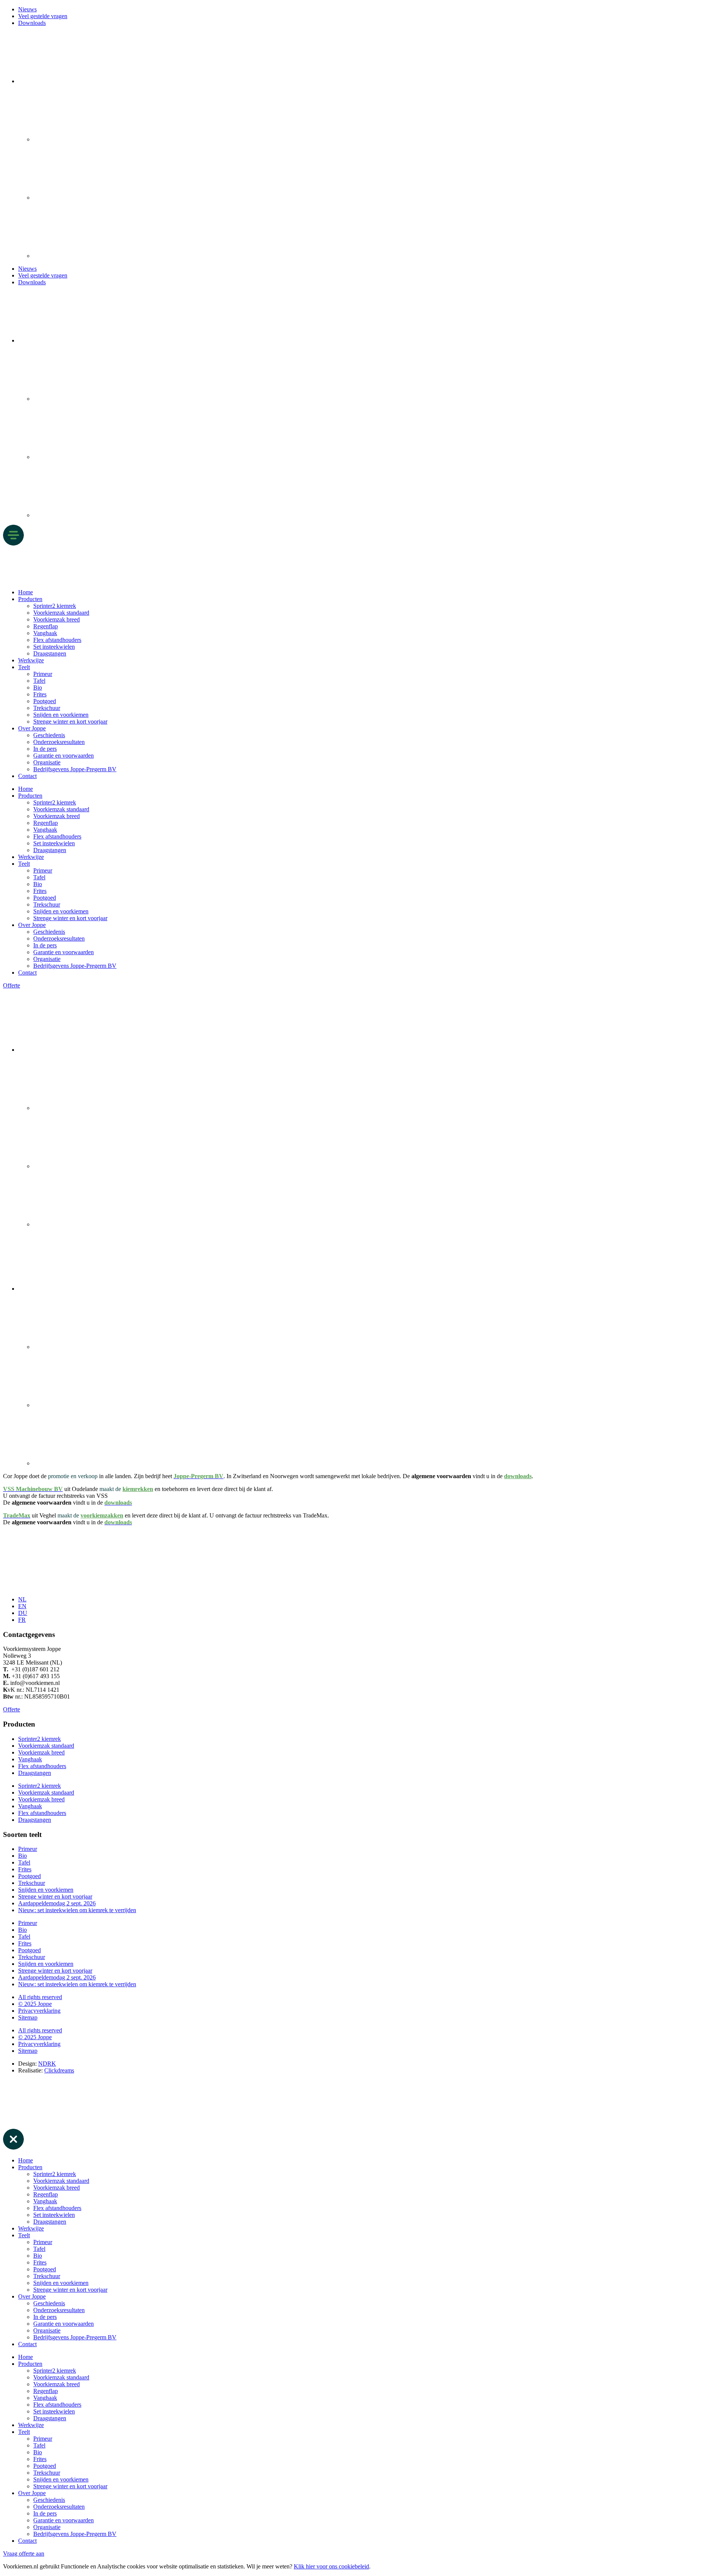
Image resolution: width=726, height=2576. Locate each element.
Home (26, 592)
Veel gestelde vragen (43, 16)
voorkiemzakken (102, 1515)
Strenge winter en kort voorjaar (70, 721)
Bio (38, 687)
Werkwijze (31, 660)
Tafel (39, 681)
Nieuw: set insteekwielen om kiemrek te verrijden (77, 1910)
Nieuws (27, 9)
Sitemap (28, 2017)
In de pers (45, 749)
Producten (30, 599)
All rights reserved (40, 1997)
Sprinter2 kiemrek (55, 606)
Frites (40, 694)
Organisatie (47, 762)
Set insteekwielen (54, 647)
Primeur (43, 674)
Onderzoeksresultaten (59, 742)
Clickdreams (59, 2070)
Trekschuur (47, 708)
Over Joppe (32, 728)
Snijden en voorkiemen (61, 715)
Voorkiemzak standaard (61, 613)
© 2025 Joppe (35, 2004)
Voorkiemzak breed (57, 619)
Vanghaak (45, 633)
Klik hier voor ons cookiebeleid (331, 2566)
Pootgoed (45, 701)
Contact (27, 776)
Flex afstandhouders (57, 640)
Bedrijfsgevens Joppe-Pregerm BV (75, 769)
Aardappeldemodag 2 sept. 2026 (57, 1903)
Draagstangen (50, 653)
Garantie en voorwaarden (64, 756)
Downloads (32, 23)
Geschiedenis (49, 735)
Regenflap (46, 626)
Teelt (24, 667)
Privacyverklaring (39, 2011)
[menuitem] (75, 81)
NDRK (47, 2064)
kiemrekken (138, 1489)
